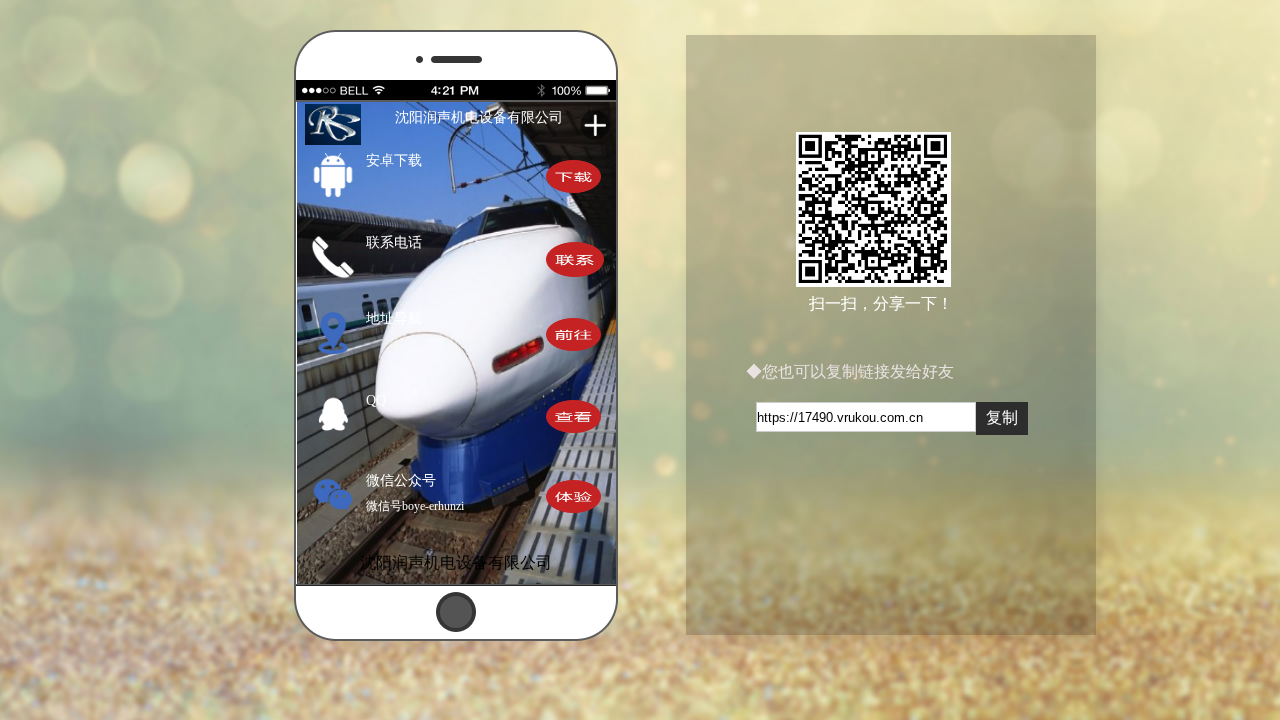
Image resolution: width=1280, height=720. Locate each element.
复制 (1002, 417)
